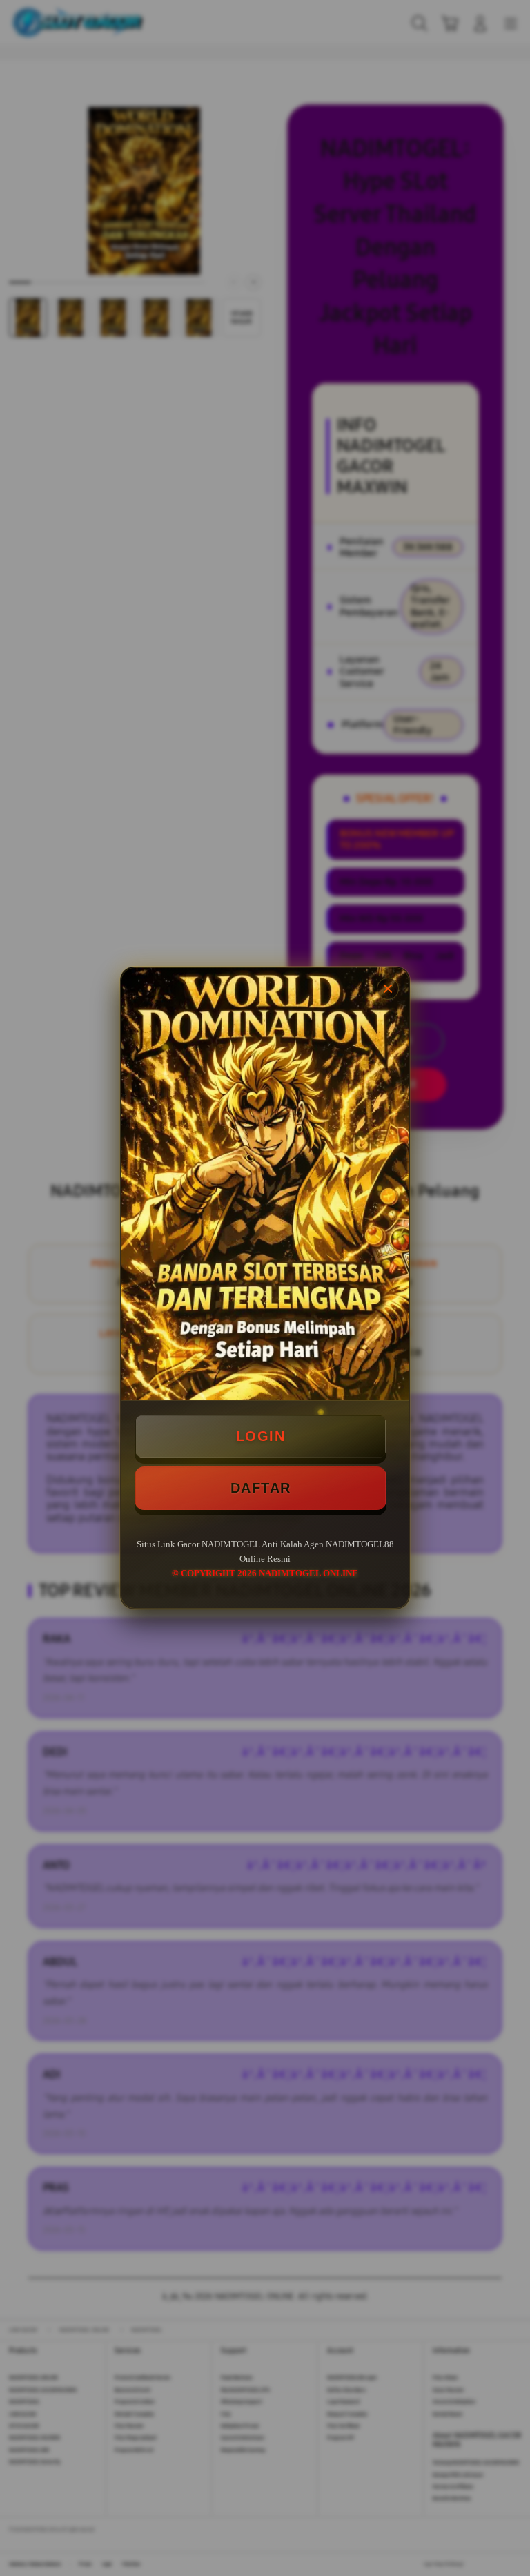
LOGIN (261, 1436)
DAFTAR (261, 1488)
